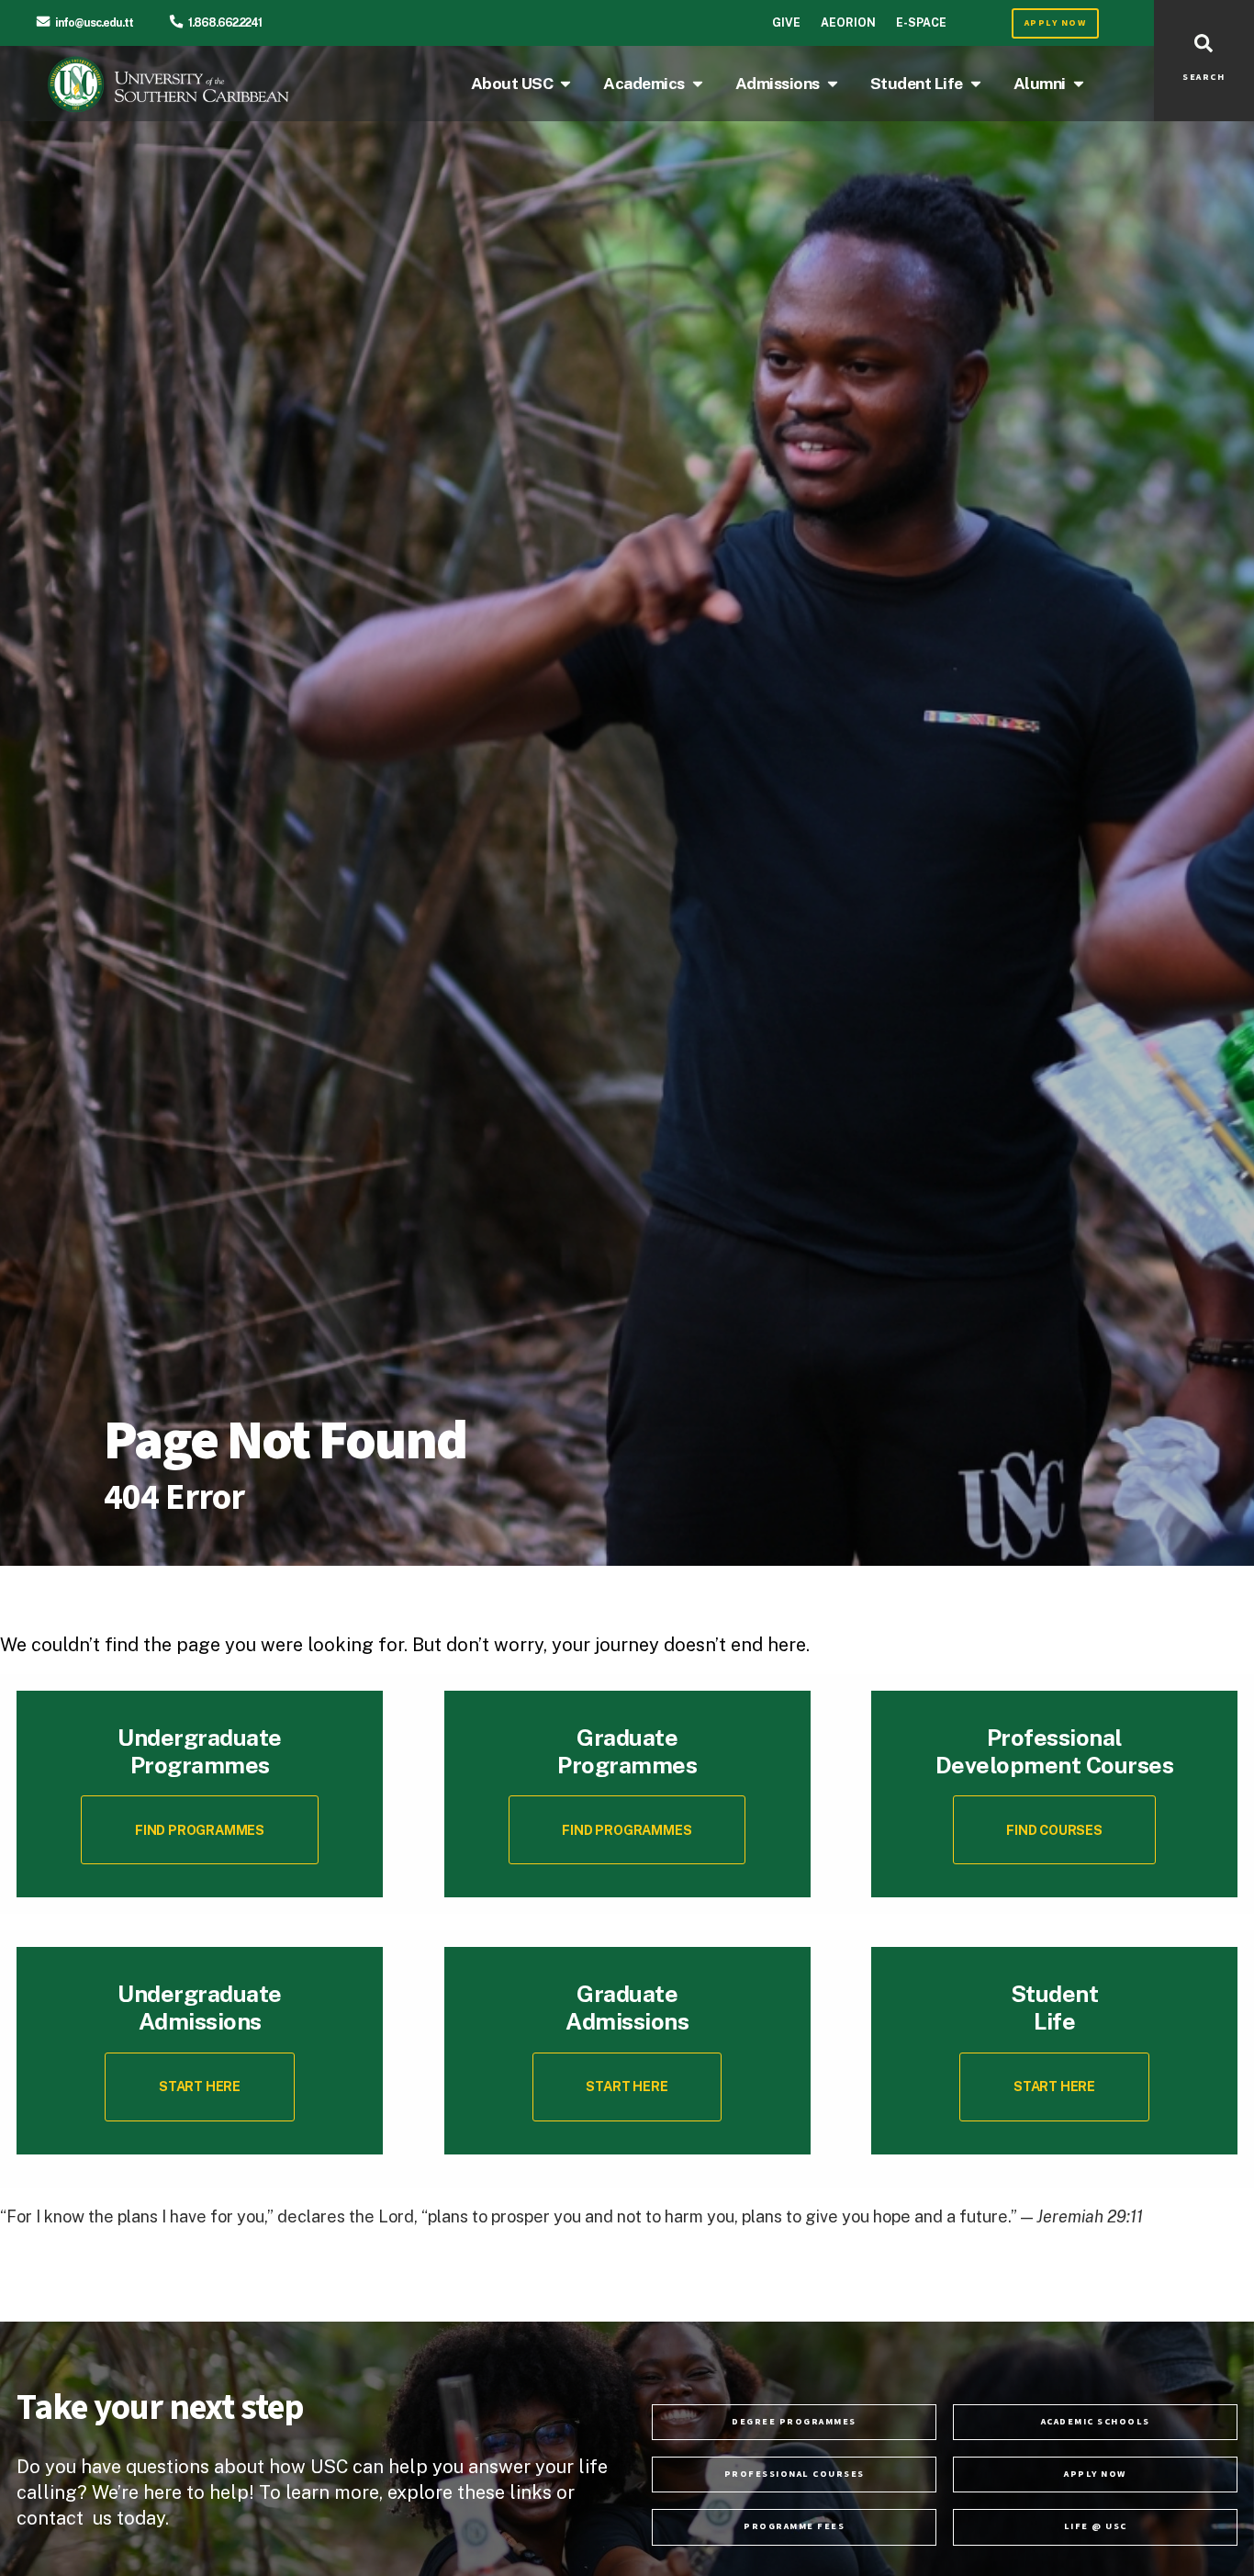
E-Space (921, 22)
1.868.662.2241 (225, 22)
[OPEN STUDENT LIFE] (976, 84)
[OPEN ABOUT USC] (565, 84)
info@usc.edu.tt (94, 22)
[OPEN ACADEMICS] (698, 84)
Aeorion (848, 22)
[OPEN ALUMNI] (1079, 84)
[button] (1055, 1830)
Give (786, 22)
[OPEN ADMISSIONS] (833, 84)
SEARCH (1204, 77)
